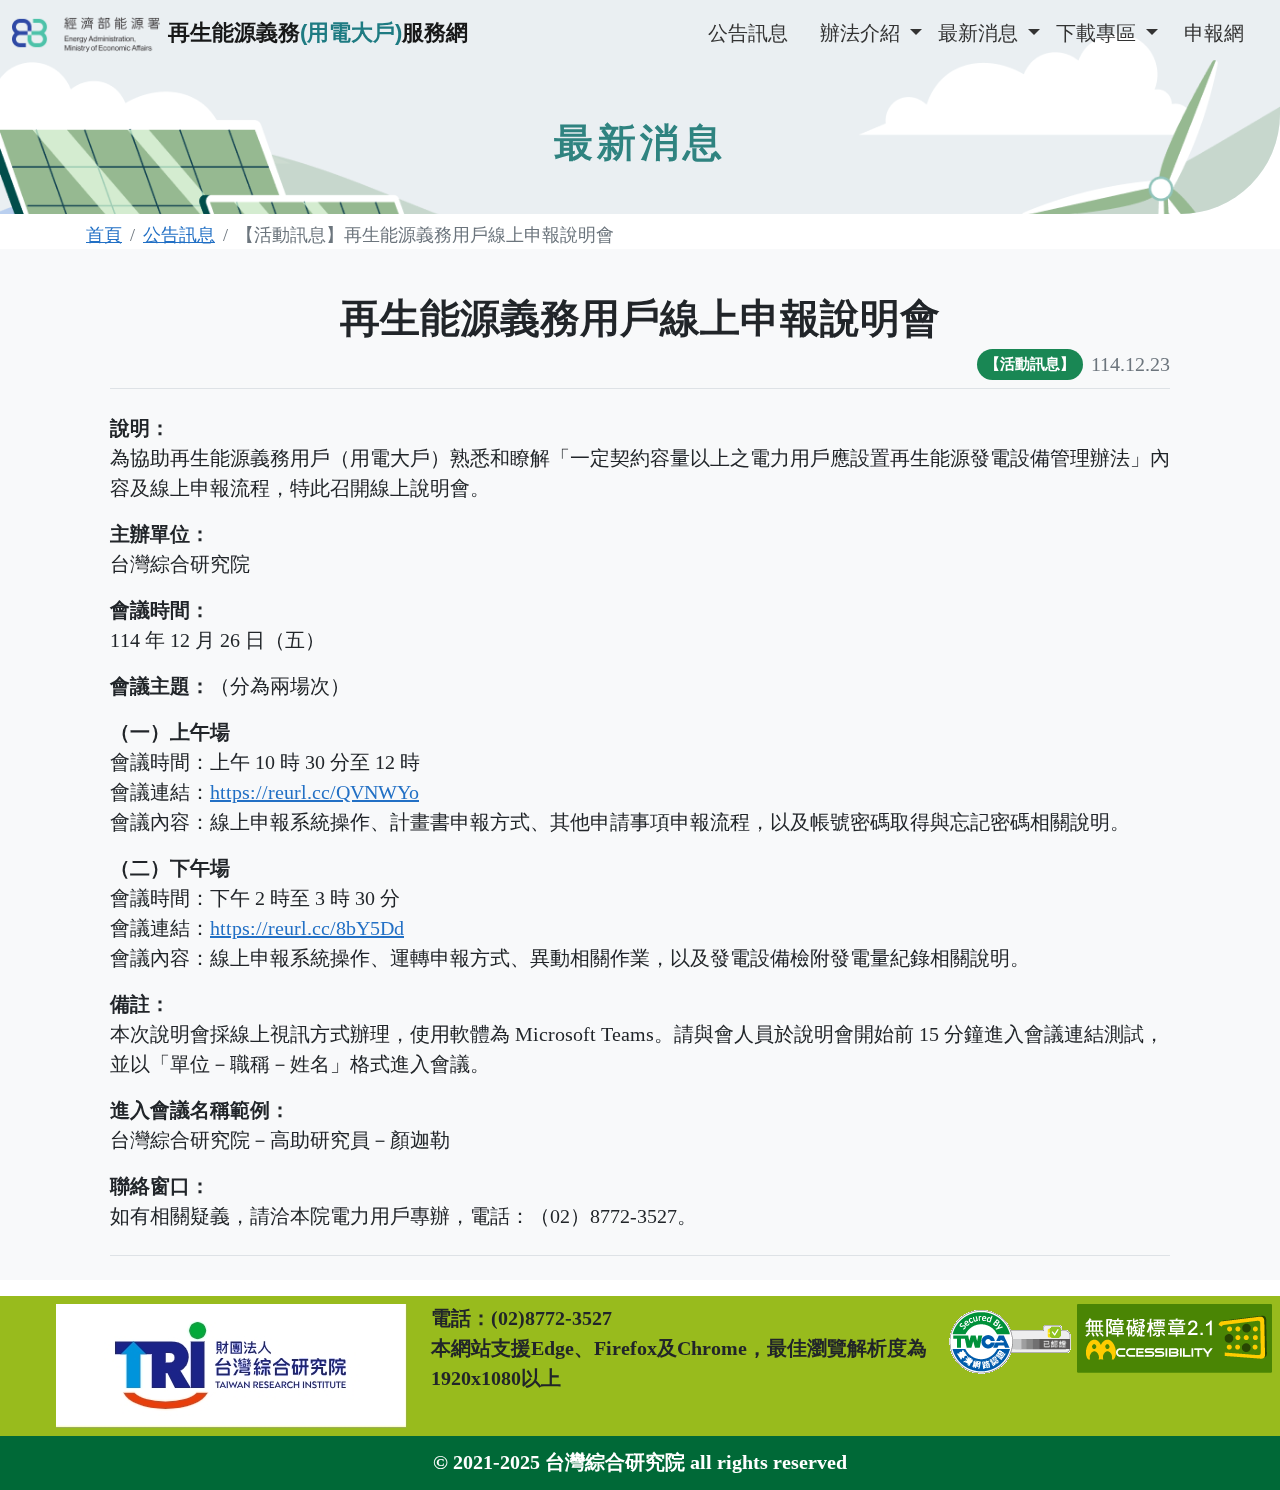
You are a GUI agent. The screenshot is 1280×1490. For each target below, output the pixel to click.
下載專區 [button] (1098, 33)
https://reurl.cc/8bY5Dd (307, 928)
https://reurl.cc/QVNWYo (314, 792)
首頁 (104, 235)
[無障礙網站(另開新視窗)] (1174, 1366)
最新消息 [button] (980, 33)
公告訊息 (748, 33)
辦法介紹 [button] (862, 33)
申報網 (1214, 33)
